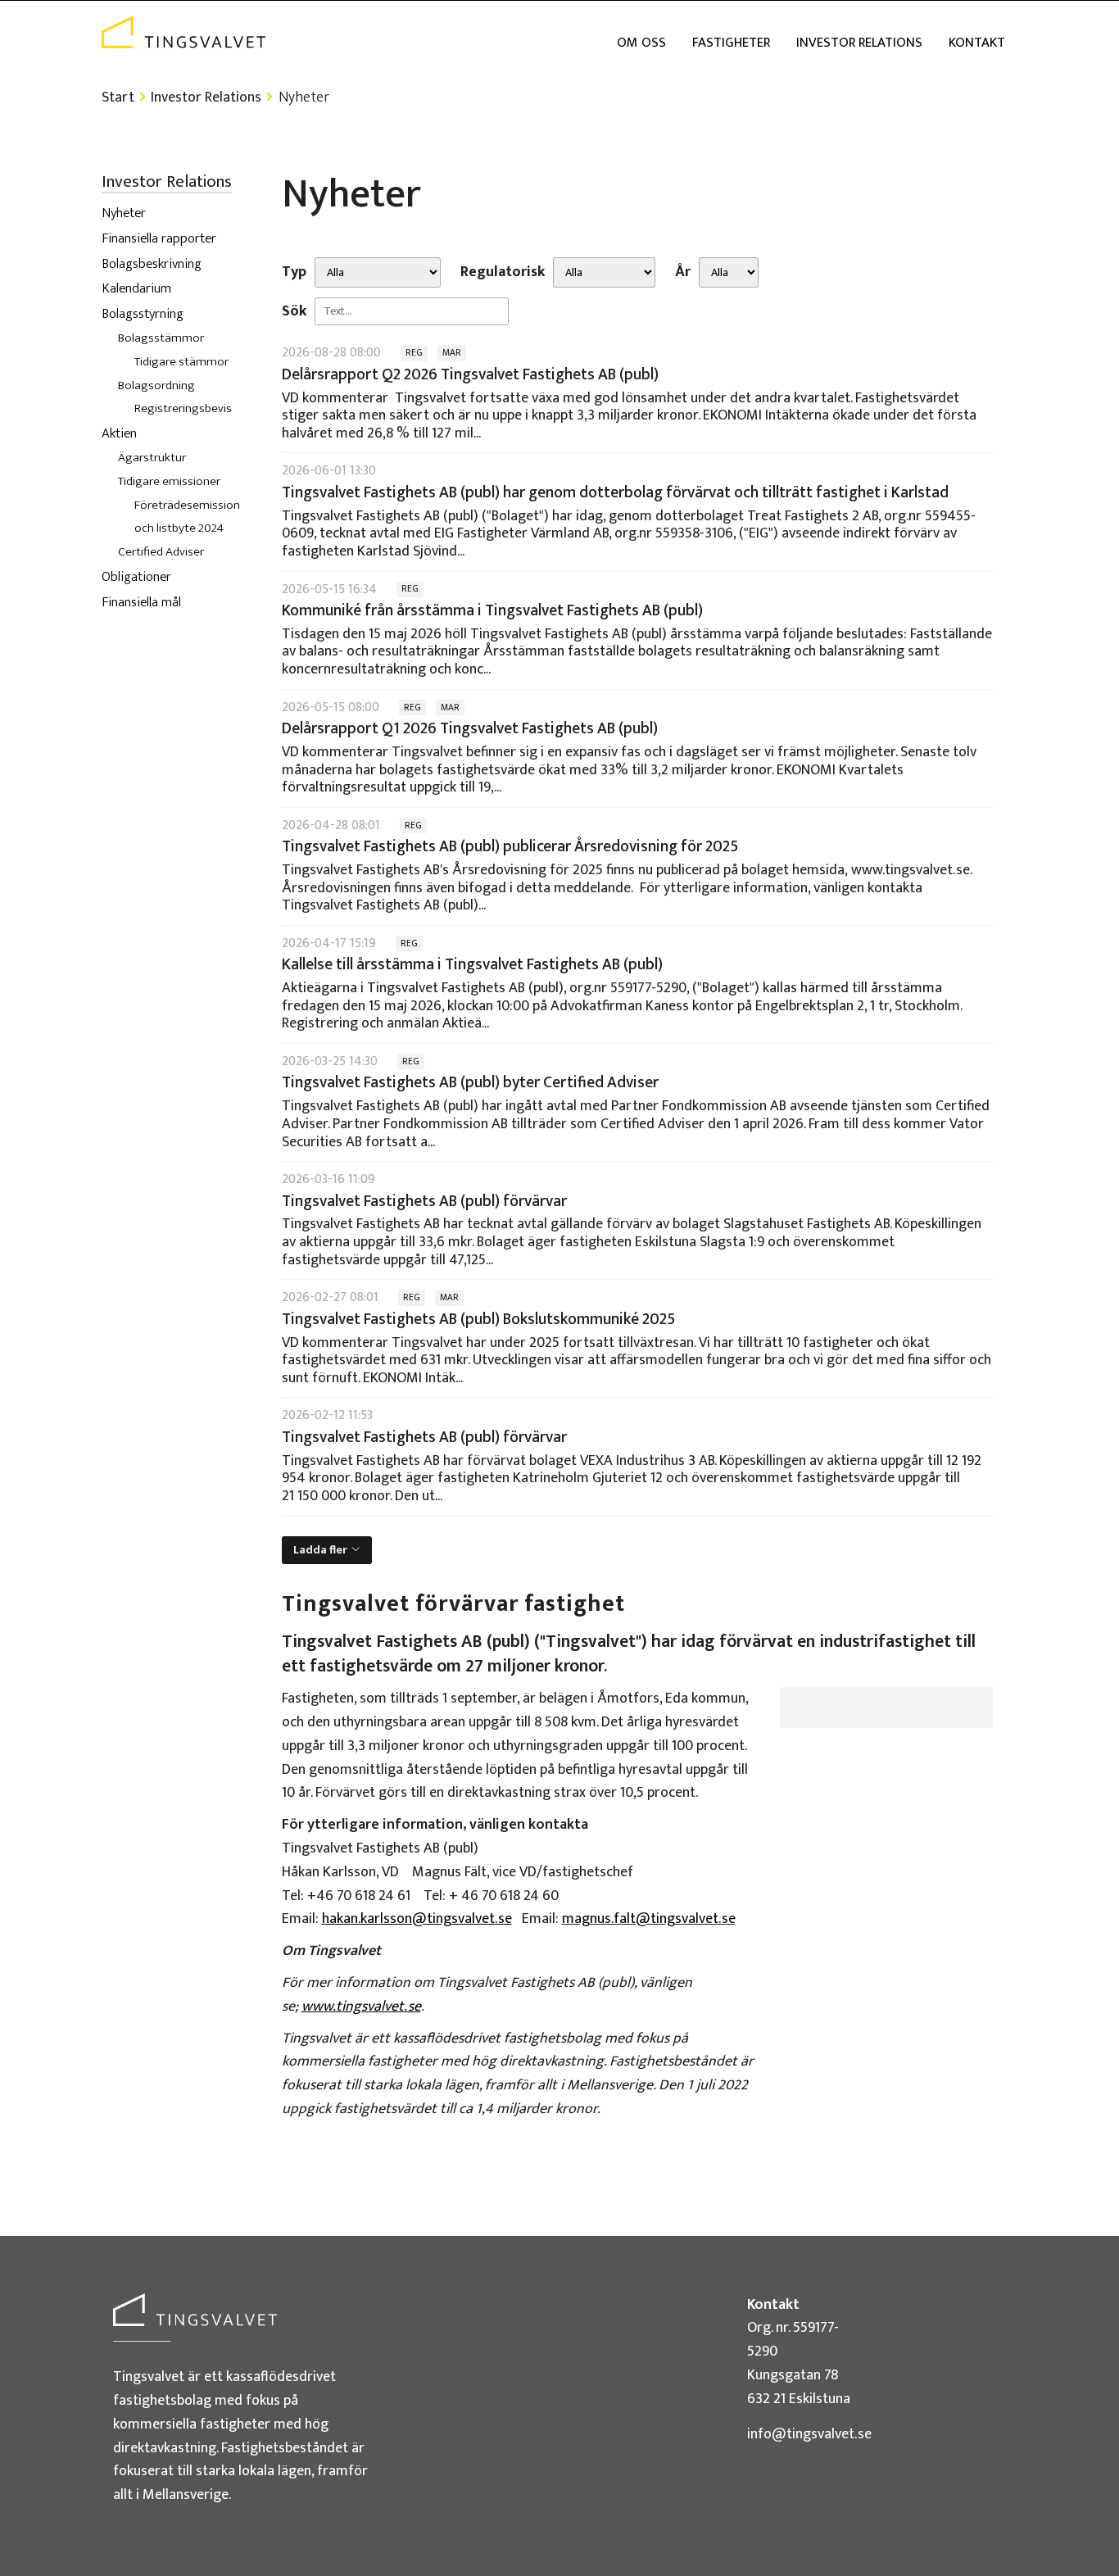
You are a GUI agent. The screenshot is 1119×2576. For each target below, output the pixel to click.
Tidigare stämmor (181, 362)
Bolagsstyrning (143, 314)
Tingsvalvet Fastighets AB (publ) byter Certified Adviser (470, 1082)
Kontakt (977, 43)
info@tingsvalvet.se (809, 2434)
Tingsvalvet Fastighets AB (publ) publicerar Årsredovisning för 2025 (510, 846)
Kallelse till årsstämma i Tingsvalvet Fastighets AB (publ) (472, 964)
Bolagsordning (156, 385)
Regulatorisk (503, 272)
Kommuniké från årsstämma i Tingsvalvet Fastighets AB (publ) (492, 610)
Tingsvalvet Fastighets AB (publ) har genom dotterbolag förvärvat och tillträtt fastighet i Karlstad (615, 492)
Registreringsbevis (183, 408)
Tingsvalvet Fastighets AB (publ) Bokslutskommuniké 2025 (478, 1319)
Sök (294, 312)
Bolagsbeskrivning (152, 264)
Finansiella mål (141, 602)
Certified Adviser (161, 552)
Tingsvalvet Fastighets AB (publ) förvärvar (424, 1201)
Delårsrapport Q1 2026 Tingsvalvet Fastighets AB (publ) (470, 728)
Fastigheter (731, 43)
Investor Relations (859, 43)
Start (118, 98)
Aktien (119, 433)
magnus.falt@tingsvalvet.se (649, 1919)
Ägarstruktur (152, 458)
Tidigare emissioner (169, 481)
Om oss (641, 43)
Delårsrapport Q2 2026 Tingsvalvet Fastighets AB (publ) (470, 374)
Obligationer (136, 577)
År (683, 272)
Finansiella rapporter (159, 238)
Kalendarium (136, 288)
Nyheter (124, 213)
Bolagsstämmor (161, 338)
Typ (294, 272)
